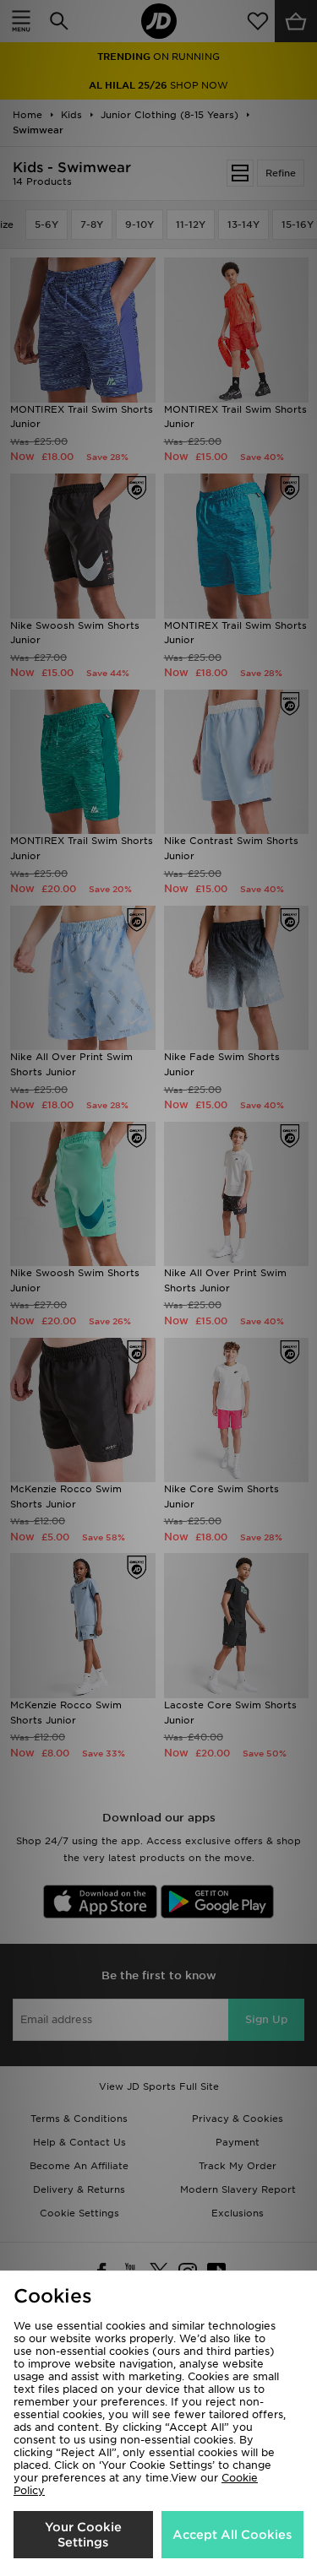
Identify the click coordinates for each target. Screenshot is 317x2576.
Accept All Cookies (232, 2535)
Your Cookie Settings (83, 2535)
